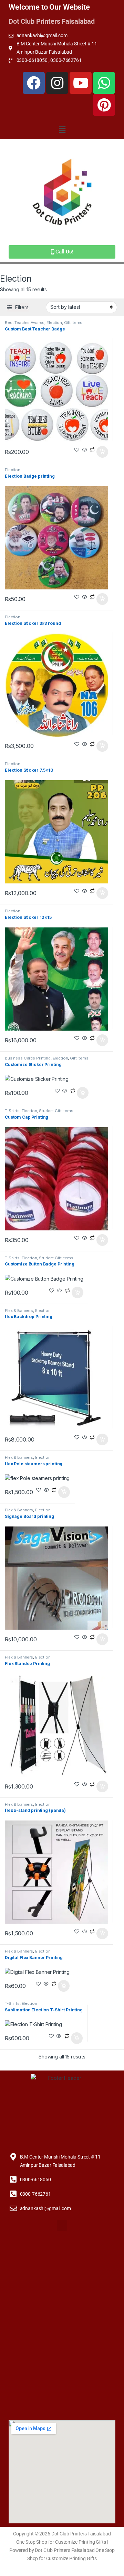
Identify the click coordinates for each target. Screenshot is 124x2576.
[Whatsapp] (104, 83)
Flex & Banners (19, 1311)
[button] (62, 129)
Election (54, 323)
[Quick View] (85, 450)
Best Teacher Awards (25, 323)
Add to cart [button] (102, 452)
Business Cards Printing (28, 1058)
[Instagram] (57, 83)
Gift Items (73, 323)
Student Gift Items (56, 1111)
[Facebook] (34, 83)
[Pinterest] (104, 105)
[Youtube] (81, 83)
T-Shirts (12, 1111)
